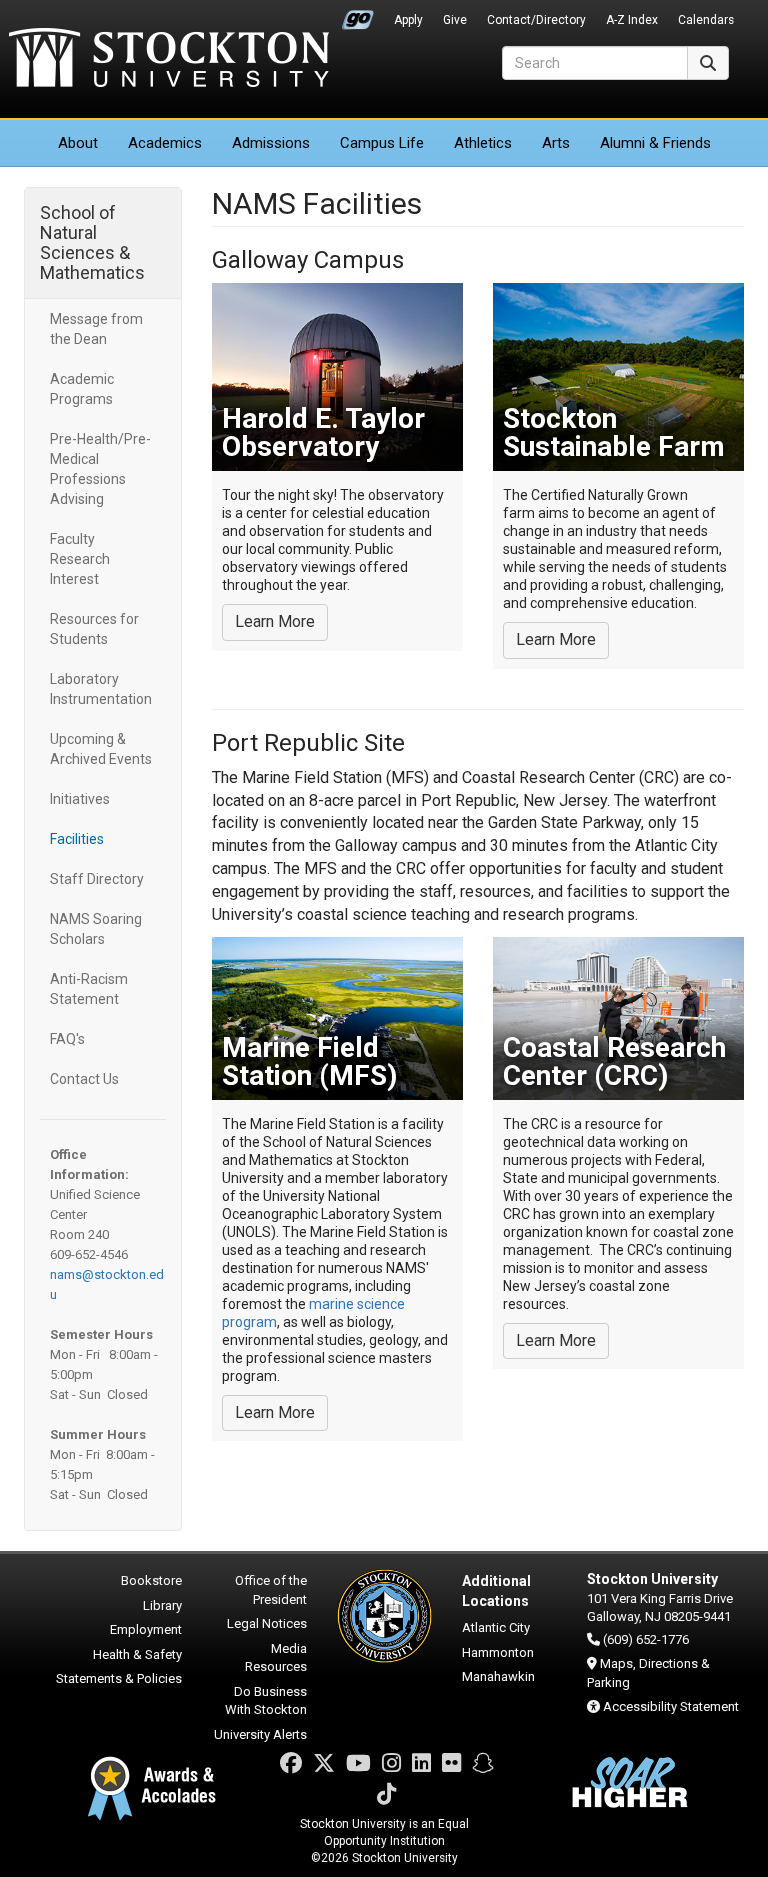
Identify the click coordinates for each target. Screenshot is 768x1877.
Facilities (77, 839)
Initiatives (80, 799)
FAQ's (67, 1039)
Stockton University (169, 60)
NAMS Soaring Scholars (96, 929)
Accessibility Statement (671, 1706)
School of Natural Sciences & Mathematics (92, 242)
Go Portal (358, 15)
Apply (408, 20)
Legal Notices (267, 1623)
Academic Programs (82, 389)
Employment (146, 1629)
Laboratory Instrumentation (101, 689)
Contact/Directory (536, 20)
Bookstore (151, 1580)
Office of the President (271, 1590)
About (78, 143)
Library (162, 1605)
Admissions (271, 143)
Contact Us (84, 1079)
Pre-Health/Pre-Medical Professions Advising (100, 469)
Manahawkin (498, 1676)
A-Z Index (632, 20)
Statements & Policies (119, 1678)
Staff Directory (97, 879)
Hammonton (498, 1652)
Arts (556, 143)
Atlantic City (496, 1627)
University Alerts (260, 1734)
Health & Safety (137, 1654)
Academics (165, 143)
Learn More (275, 621)
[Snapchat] (483, 1763)
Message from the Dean (96, 329)
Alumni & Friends (655, 143)
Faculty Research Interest (80, 559)
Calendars (706, 20)
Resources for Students (94, 629)
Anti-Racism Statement (89, 989)
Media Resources (276, 1658)
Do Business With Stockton (266, 1701)
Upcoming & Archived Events (101, 749)
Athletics (483, 143)
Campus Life (382, 143)
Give (455, 20)
